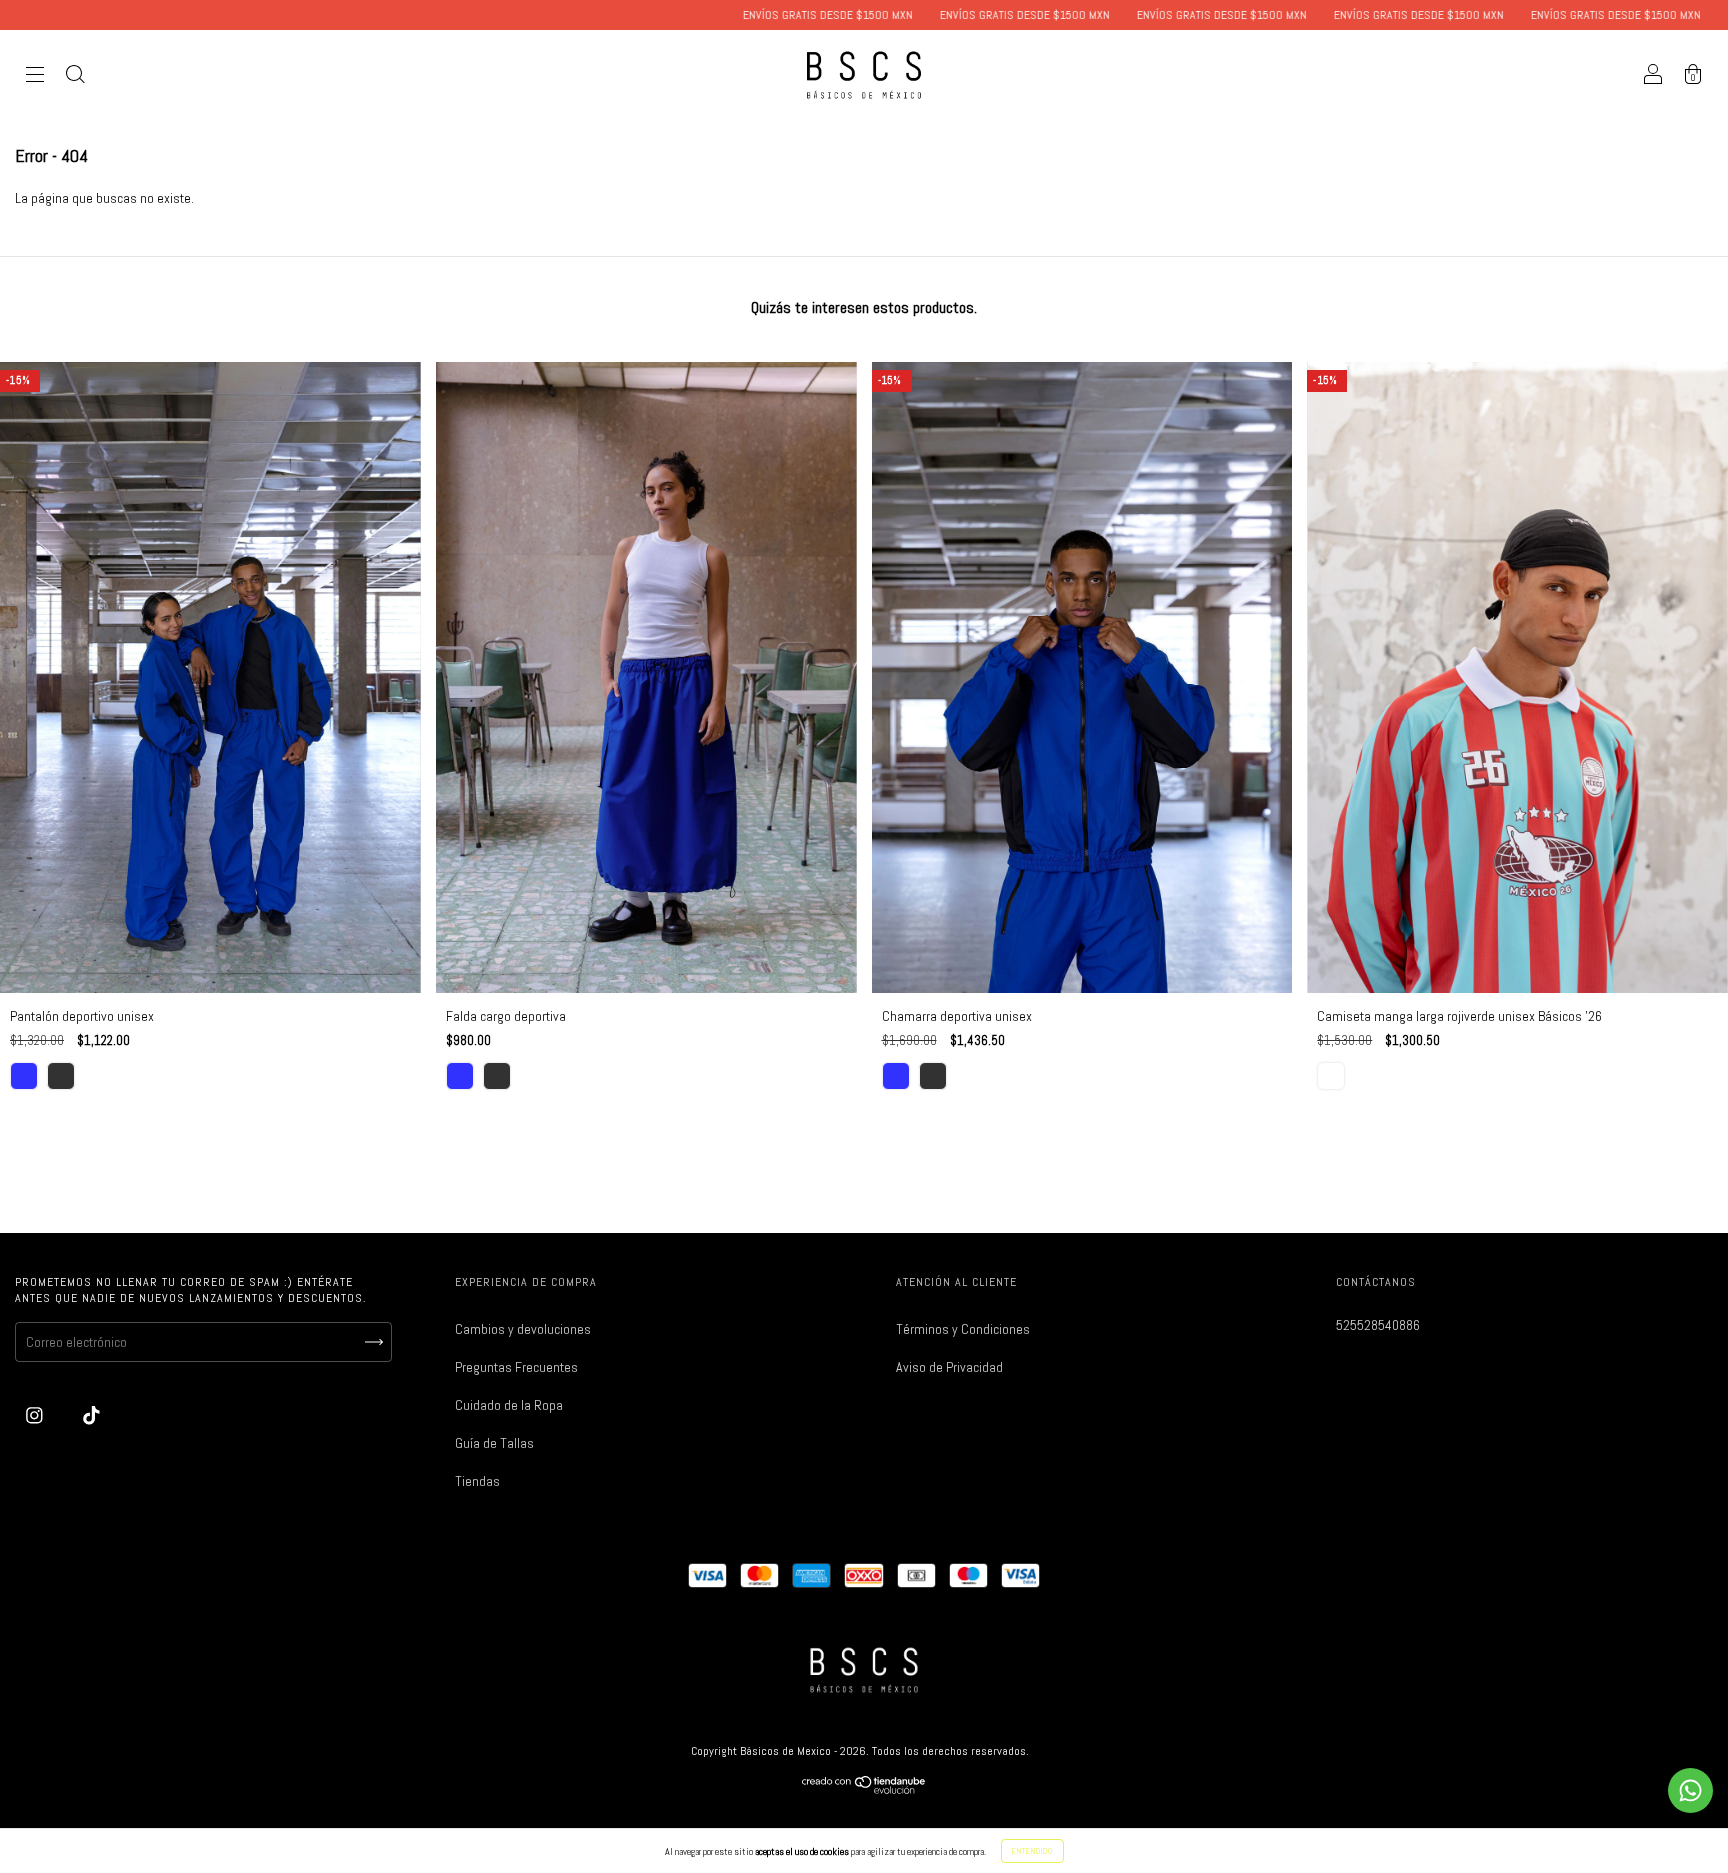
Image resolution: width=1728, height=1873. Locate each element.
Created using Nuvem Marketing (864, 610)
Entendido (1032, 1851)
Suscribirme (864, 542)
